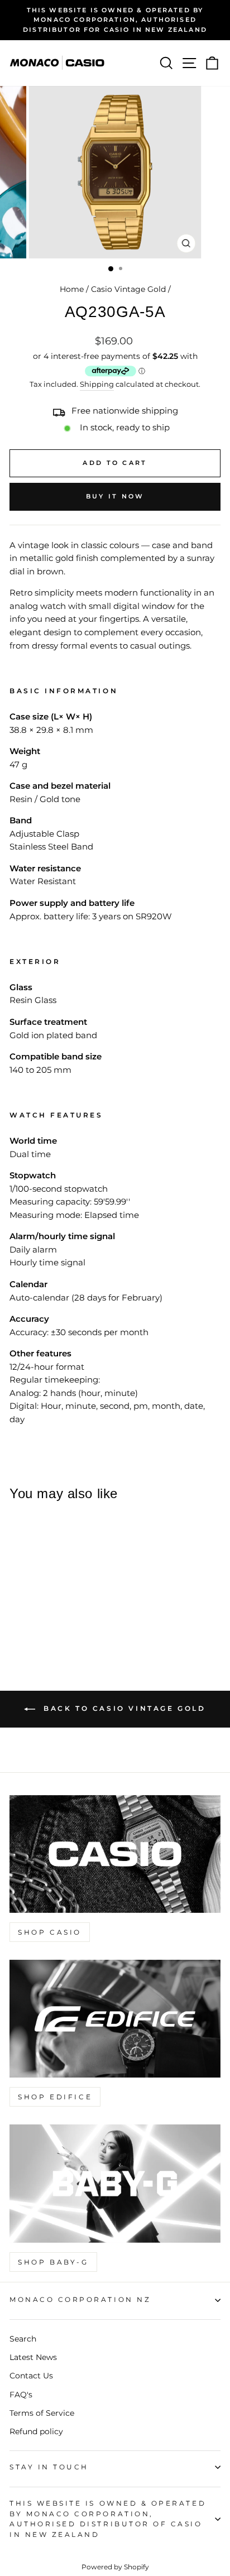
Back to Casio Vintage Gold (123, 1708)
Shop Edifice (55, 2097)
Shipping (97, 384)
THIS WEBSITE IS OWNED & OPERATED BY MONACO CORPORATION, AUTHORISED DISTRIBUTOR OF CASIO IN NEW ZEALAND (108, 2519)
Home (72, 289)
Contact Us (31, 2376)
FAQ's (21, 2395)
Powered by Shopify (115, 2567)
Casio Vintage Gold (128, 289)
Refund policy (36, 2431)
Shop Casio (50, 1932)
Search (23, 2339)
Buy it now (115, 496)
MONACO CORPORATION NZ (80, 2300)
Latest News (33, 2357)
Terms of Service (42, 2413)
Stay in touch (49, 2467)
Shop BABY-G (53, 2262)
